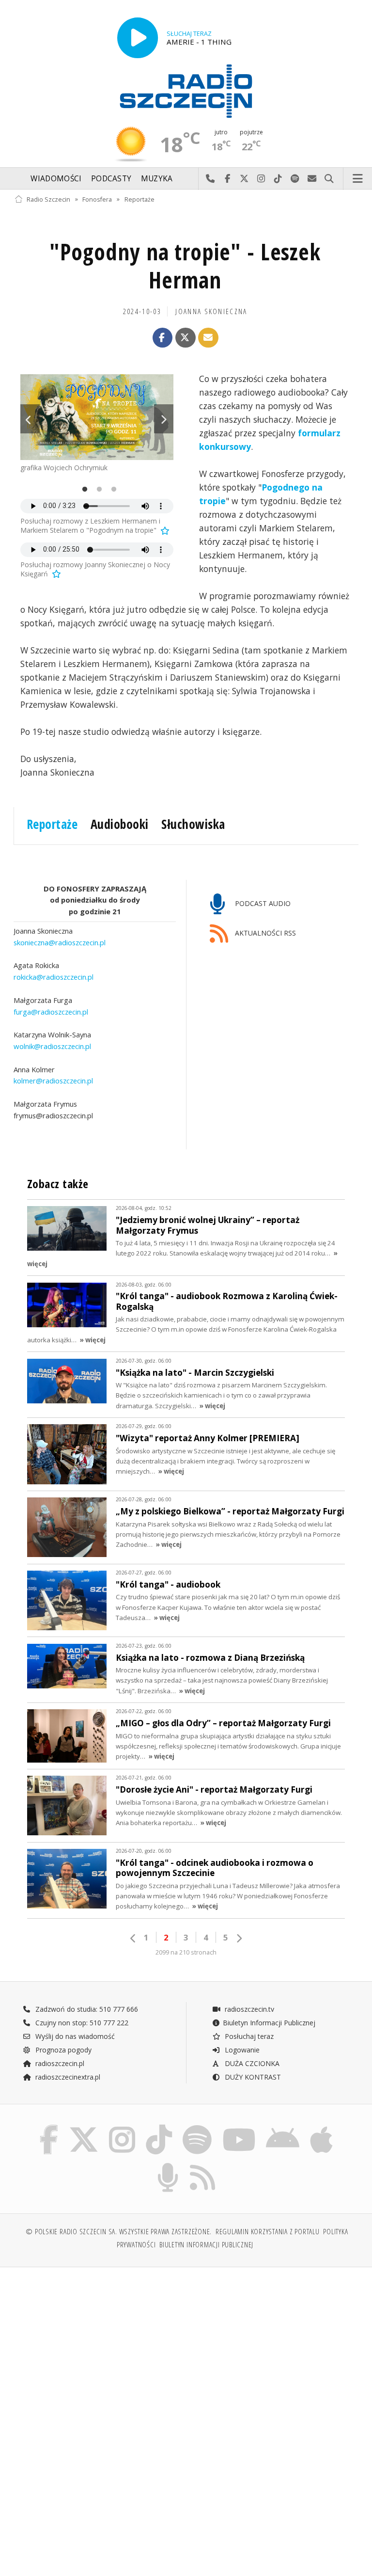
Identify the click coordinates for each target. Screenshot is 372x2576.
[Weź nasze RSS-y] (203, 2165)
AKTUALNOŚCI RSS (264, 933)
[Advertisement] (99, 2349)
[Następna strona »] (239, 1938)
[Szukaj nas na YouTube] (239, 2127)
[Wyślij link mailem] (208, 338)
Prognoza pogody (62, 2050)
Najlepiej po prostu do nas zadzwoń (210, 179)
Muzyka (157, 179)
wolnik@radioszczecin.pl (52, 1046)
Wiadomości (56, 179)
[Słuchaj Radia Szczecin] (138, 38)
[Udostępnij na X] (186, 338)
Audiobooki (120, 824)
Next (164, 419)
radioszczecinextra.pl (67, 2077)
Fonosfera (97, 199)
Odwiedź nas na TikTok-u (278, 179)
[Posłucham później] (164, 530)
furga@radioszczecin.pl (51, 1012)
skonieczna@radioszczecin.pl (60, 942)
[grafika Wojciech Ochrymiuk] (97, 417)
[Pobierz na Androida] (283, 2127)
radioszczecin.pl (59, 2063)
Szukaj (329, 179)
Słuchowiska (193, 824)
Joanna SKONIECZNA (211, 311)
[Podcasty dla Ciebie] (168, 2165)
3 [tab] (111, 490)
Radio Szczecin (48, 199)
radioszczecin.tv (248, 2009)
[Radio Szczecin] (186, 91)
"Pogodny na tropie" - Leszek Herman (185, 266)
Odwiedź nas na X (244, 179)
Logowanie (241, 2050)
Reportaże (139, 199)
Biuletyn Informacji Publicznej (269, 2023)
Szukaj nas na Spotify (295, 179)
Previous (30, 419)
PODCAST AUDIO (262, 903)
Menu (358, 179)
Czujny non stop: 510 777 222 (81, 2023)
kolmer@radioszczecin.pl (53, 1081)
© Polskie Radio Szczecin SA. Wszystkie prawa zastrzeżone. (119, 2232)
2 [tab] (97, 490)
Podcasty (111, 179)
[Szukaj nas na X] (84, 2127)
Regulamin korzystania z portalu (268, 2232)
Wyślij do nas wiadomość (312, 179)
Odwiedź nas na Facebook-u (227, 179)
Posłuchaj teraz (248, 2036)
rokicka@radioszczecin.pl (54, 977)
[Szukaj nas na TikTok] (159, 2127)
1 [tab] (82, 490)
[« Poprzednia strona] (133, 1938)
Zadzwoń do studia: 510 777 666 (86, 2009)
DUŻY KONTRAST (252, 2077)
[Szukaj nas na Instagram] (122, 2127)
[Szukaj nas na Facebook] (49, 2127)
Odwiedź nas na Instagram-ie (261, 179)
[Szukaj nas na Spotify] (197, 2127)
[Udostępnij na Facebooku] (163, 338)
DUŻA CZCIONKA (251, 2063)
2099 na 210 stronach (186, 1952)
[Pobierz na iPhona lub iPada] (321, 2127)
